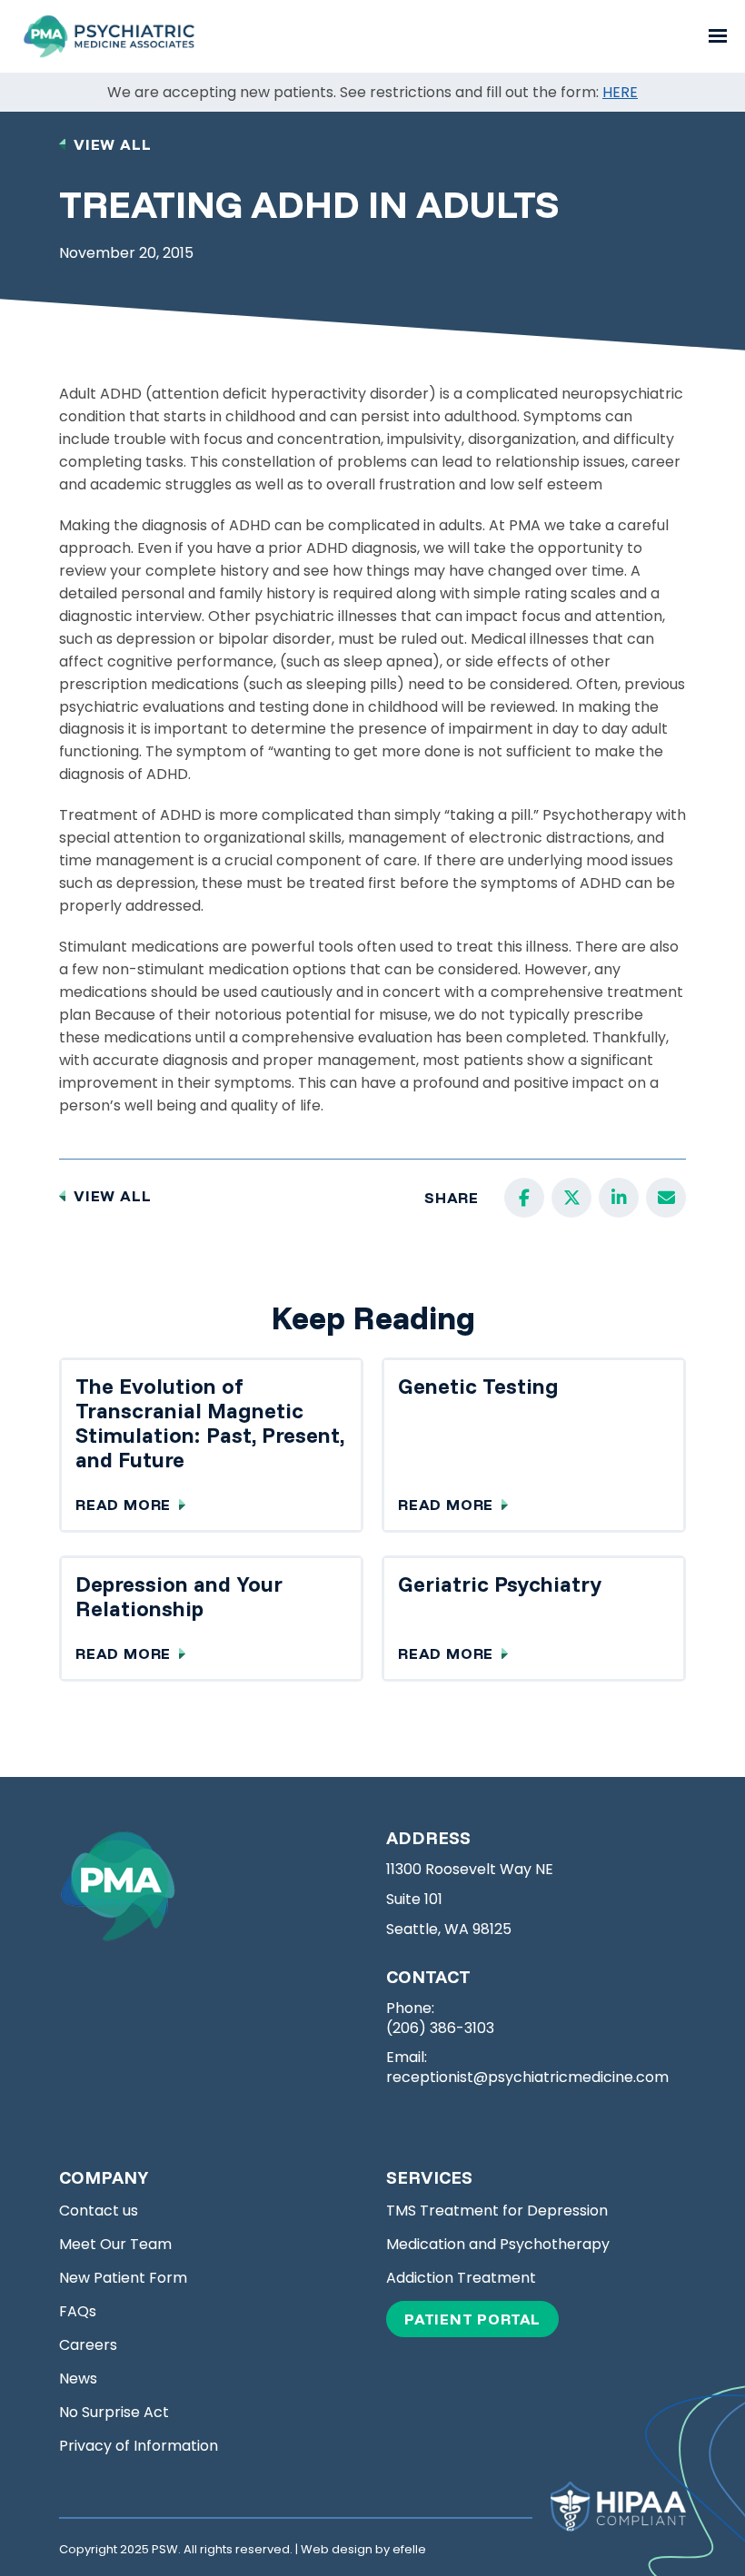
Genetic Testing (478, 1386)
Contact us (99, 2211)
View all (112, 144)
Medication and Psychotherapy (498, 2245)
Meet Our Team (115, 2245)
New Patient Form (123, 2278)
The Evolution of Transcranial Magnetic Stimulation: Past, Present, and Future (210, 1422)
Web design (337, 2549)
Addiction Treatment (461, 2278)
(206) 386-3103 (440, 2028)
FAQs (78, 2312)
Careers (88, 2345)
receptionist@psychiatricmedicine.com (527, 2077)
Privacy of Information (139, 2446)
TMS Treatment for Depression (497, 2211)
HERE (620, 92)
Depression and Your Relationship (179, 1596)
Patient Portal (482, 2319)
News (78, 2379)
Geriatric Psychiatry (500, 1584)
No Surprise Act (114, 2413)
